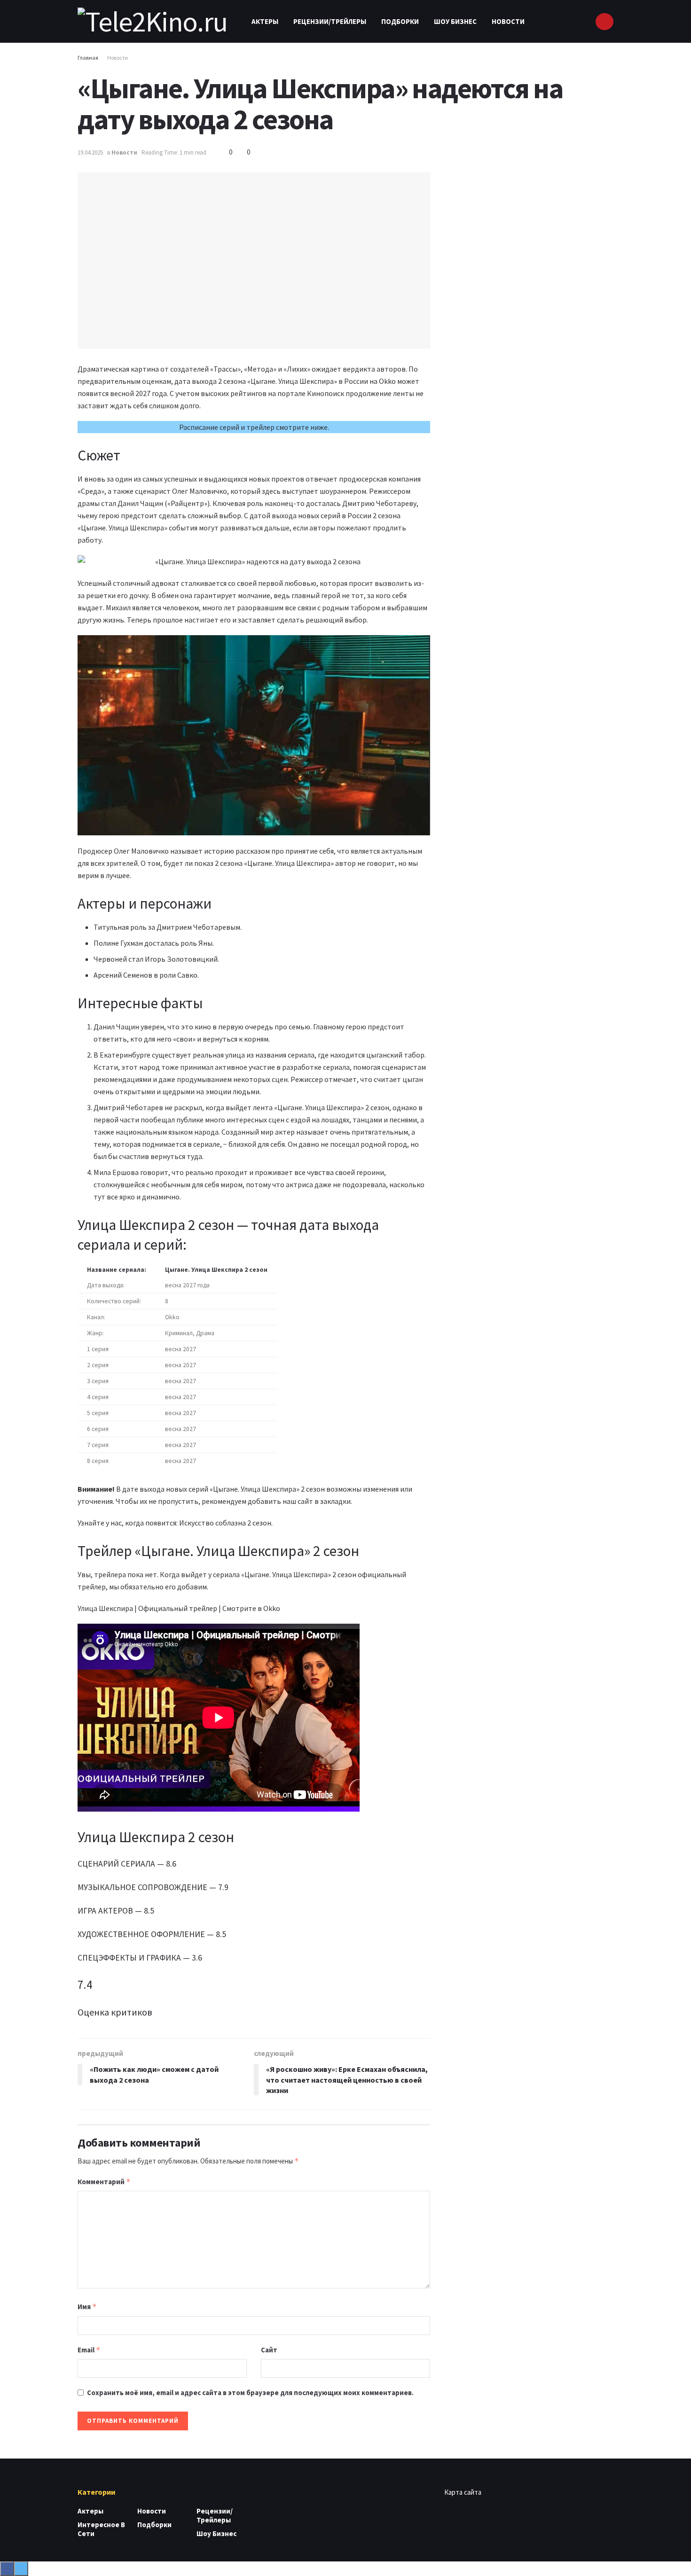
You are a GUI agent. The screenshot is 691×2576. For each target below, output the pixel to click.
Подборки (400, 21)
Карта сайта (463, 2492)
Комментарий (104, 2182)
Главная (88, 58)
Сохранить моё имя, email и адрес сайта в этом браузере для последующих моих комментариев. (250, 2393)
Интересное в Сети (101, 2529)
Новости (508, 21)
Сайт (269, 2350)
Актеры (265, 21)
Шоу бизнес (455, 21)
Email (89, 2350)
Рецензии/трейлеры (330, 21)
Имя (87, 2307)
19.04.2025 (90, 152)
